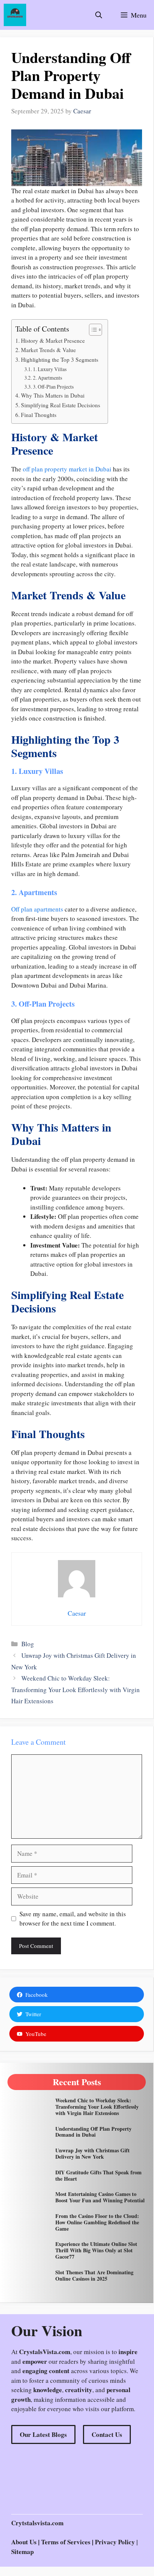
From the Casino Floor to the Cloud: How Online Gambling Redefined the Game (97, 2222)
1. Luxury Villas (50, 369)
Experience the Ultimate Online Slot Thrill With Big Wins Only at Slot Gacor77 (96, 2250)
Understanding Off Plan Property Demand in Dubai (93, 2132)
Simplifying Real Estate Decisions (61, 405)
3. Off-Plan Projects (53, 387)
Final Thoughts (39, 415)
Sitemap (22, 2552)
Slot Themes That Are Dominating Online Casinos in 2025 (94, 2275)
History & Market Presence (53, 341)
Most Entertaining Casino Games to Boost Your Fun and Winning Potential (100, 2197)
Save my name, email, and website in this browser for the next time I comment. (73, 1919)
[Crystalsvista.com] (15, 15)
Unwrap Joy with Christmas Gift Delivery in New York (93, 2153)
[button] (99, 15)
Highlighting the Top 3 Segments (60, 360)
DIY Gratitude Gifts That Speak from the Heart (98, 2175)
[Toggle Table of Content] (92, 330)
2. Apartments (47, 378)
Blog (28, 1644)
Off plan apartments (37, 909)
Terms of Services (67, 2542)
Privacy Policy (115, 2542)
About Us (24, 2542)
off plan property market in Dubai (67, 469)
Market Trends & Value (48, 350)
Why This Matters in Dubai (53, 395)
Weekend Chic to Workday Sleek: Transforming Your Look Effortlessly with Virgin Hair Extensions (76, 1689)
